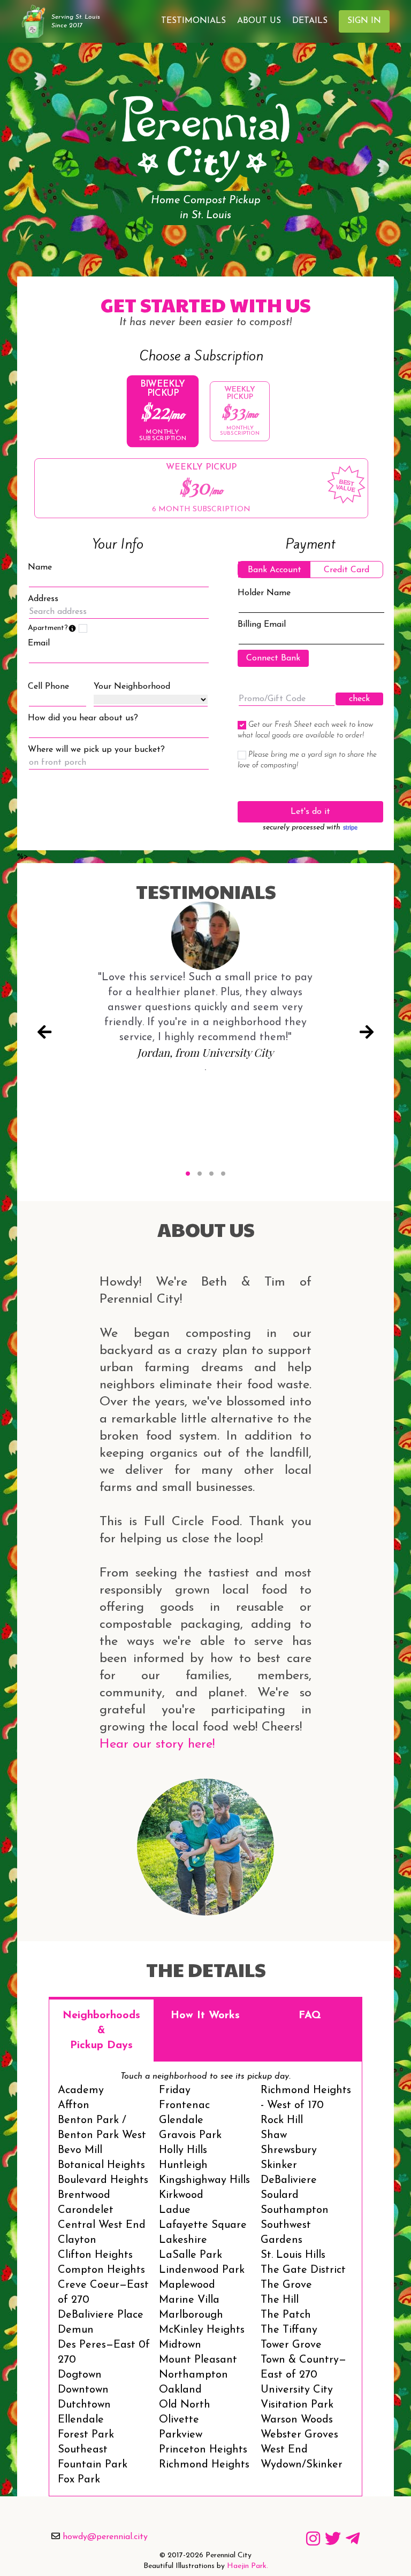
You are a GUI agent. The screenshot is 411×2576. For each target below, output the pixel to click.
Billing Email (262, 625)
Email (39, 643)
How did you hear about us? (83, 718)
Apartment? (52, 628)
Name (40, 567)
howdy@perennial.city (105, 2537)
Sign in (364, 21)
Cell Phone (48, 687)
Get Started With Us (205, 304)
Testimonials (193, 21)
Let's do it (310, 812)
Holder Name (264, 593)
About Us (259, 21)
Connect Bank (273, 658)
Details (310, 21)
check (359, 699)
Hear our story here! (157, 1744)
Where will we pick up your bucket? (96, 750)
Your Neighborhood (132, 687)
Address (43, 599)
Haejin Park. (248, 2566)
